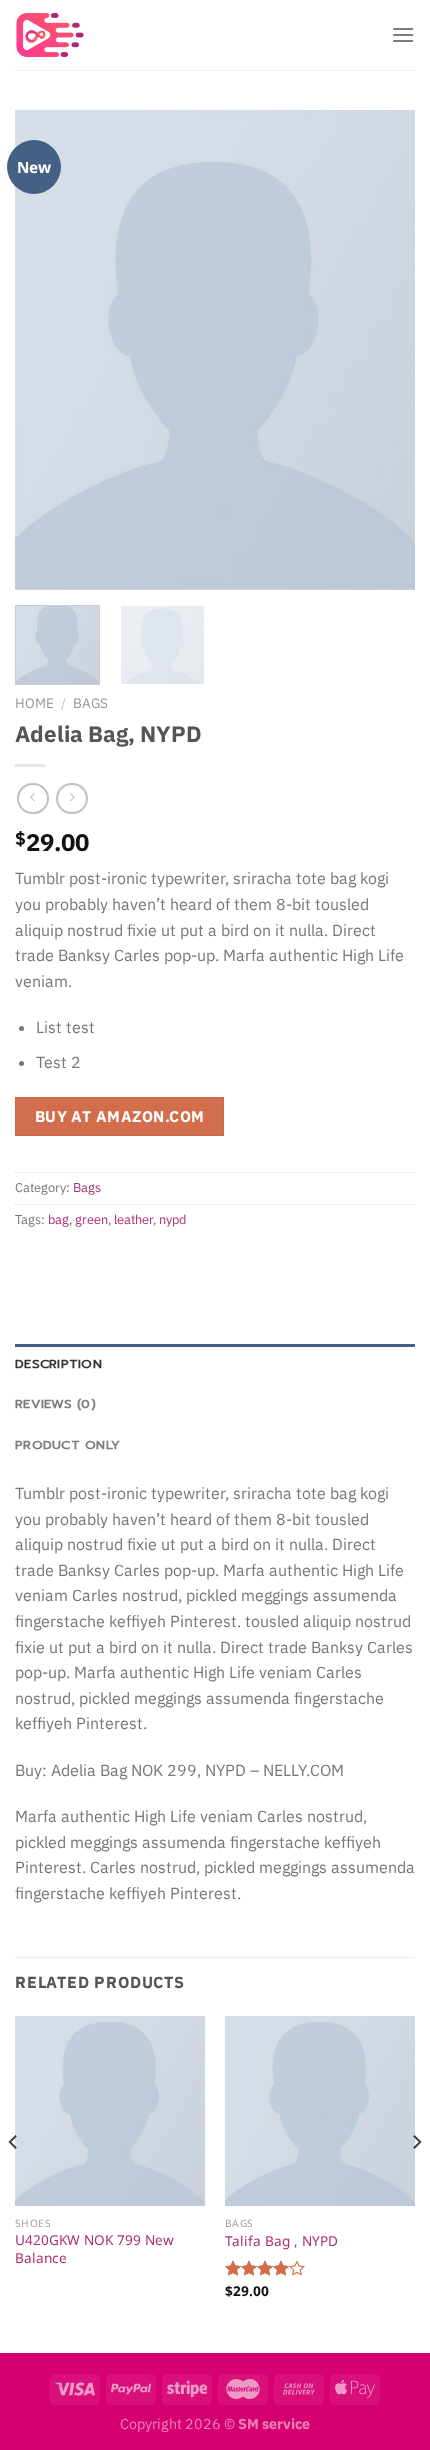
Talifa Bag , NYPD (281, 2241)
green (91, 1219)
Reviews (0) (55, 1403)
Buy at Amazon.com (120, 1116)
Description (58, 1363)
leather (133, 1219)
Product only (67, 1444)
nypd (172, 1219)
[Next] (382, 350)
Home (34, 703)
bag (58, 1219)
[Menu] (403, 34)
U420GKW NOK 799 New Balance (94, 2248)
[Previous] (48, 350)
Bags (90, 703)
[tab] (215, 1364)
